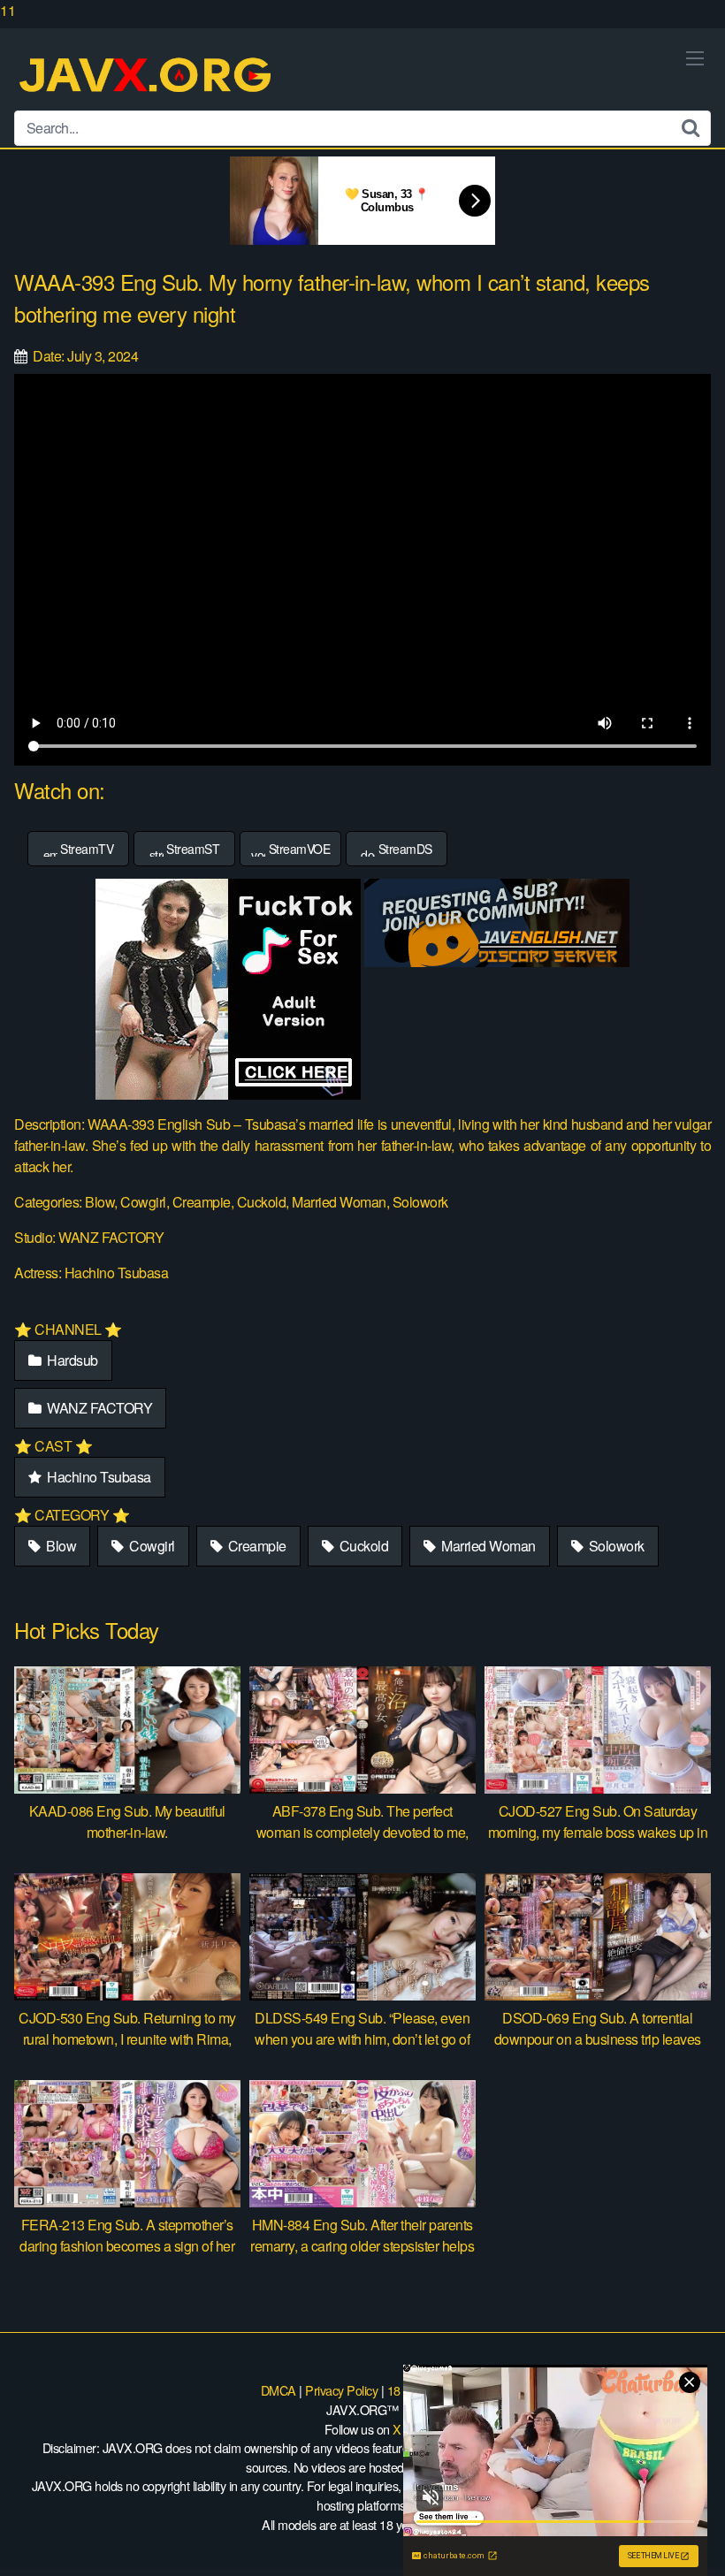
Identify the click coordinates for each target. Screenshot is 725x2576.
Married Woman (487, 1546)
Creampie (256, 1546)
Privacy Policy (341, 2390)
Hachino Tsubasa (98, 1477)
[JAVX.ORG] (147, 76)
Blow (60, 1546)
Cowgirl (151, 1546)
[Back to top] (676, 2526)
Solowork (615, 1546)
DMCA (279, 2390)
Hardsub (71, 1360)
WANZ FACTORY (99, 1408)
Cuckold (362, 1546)
